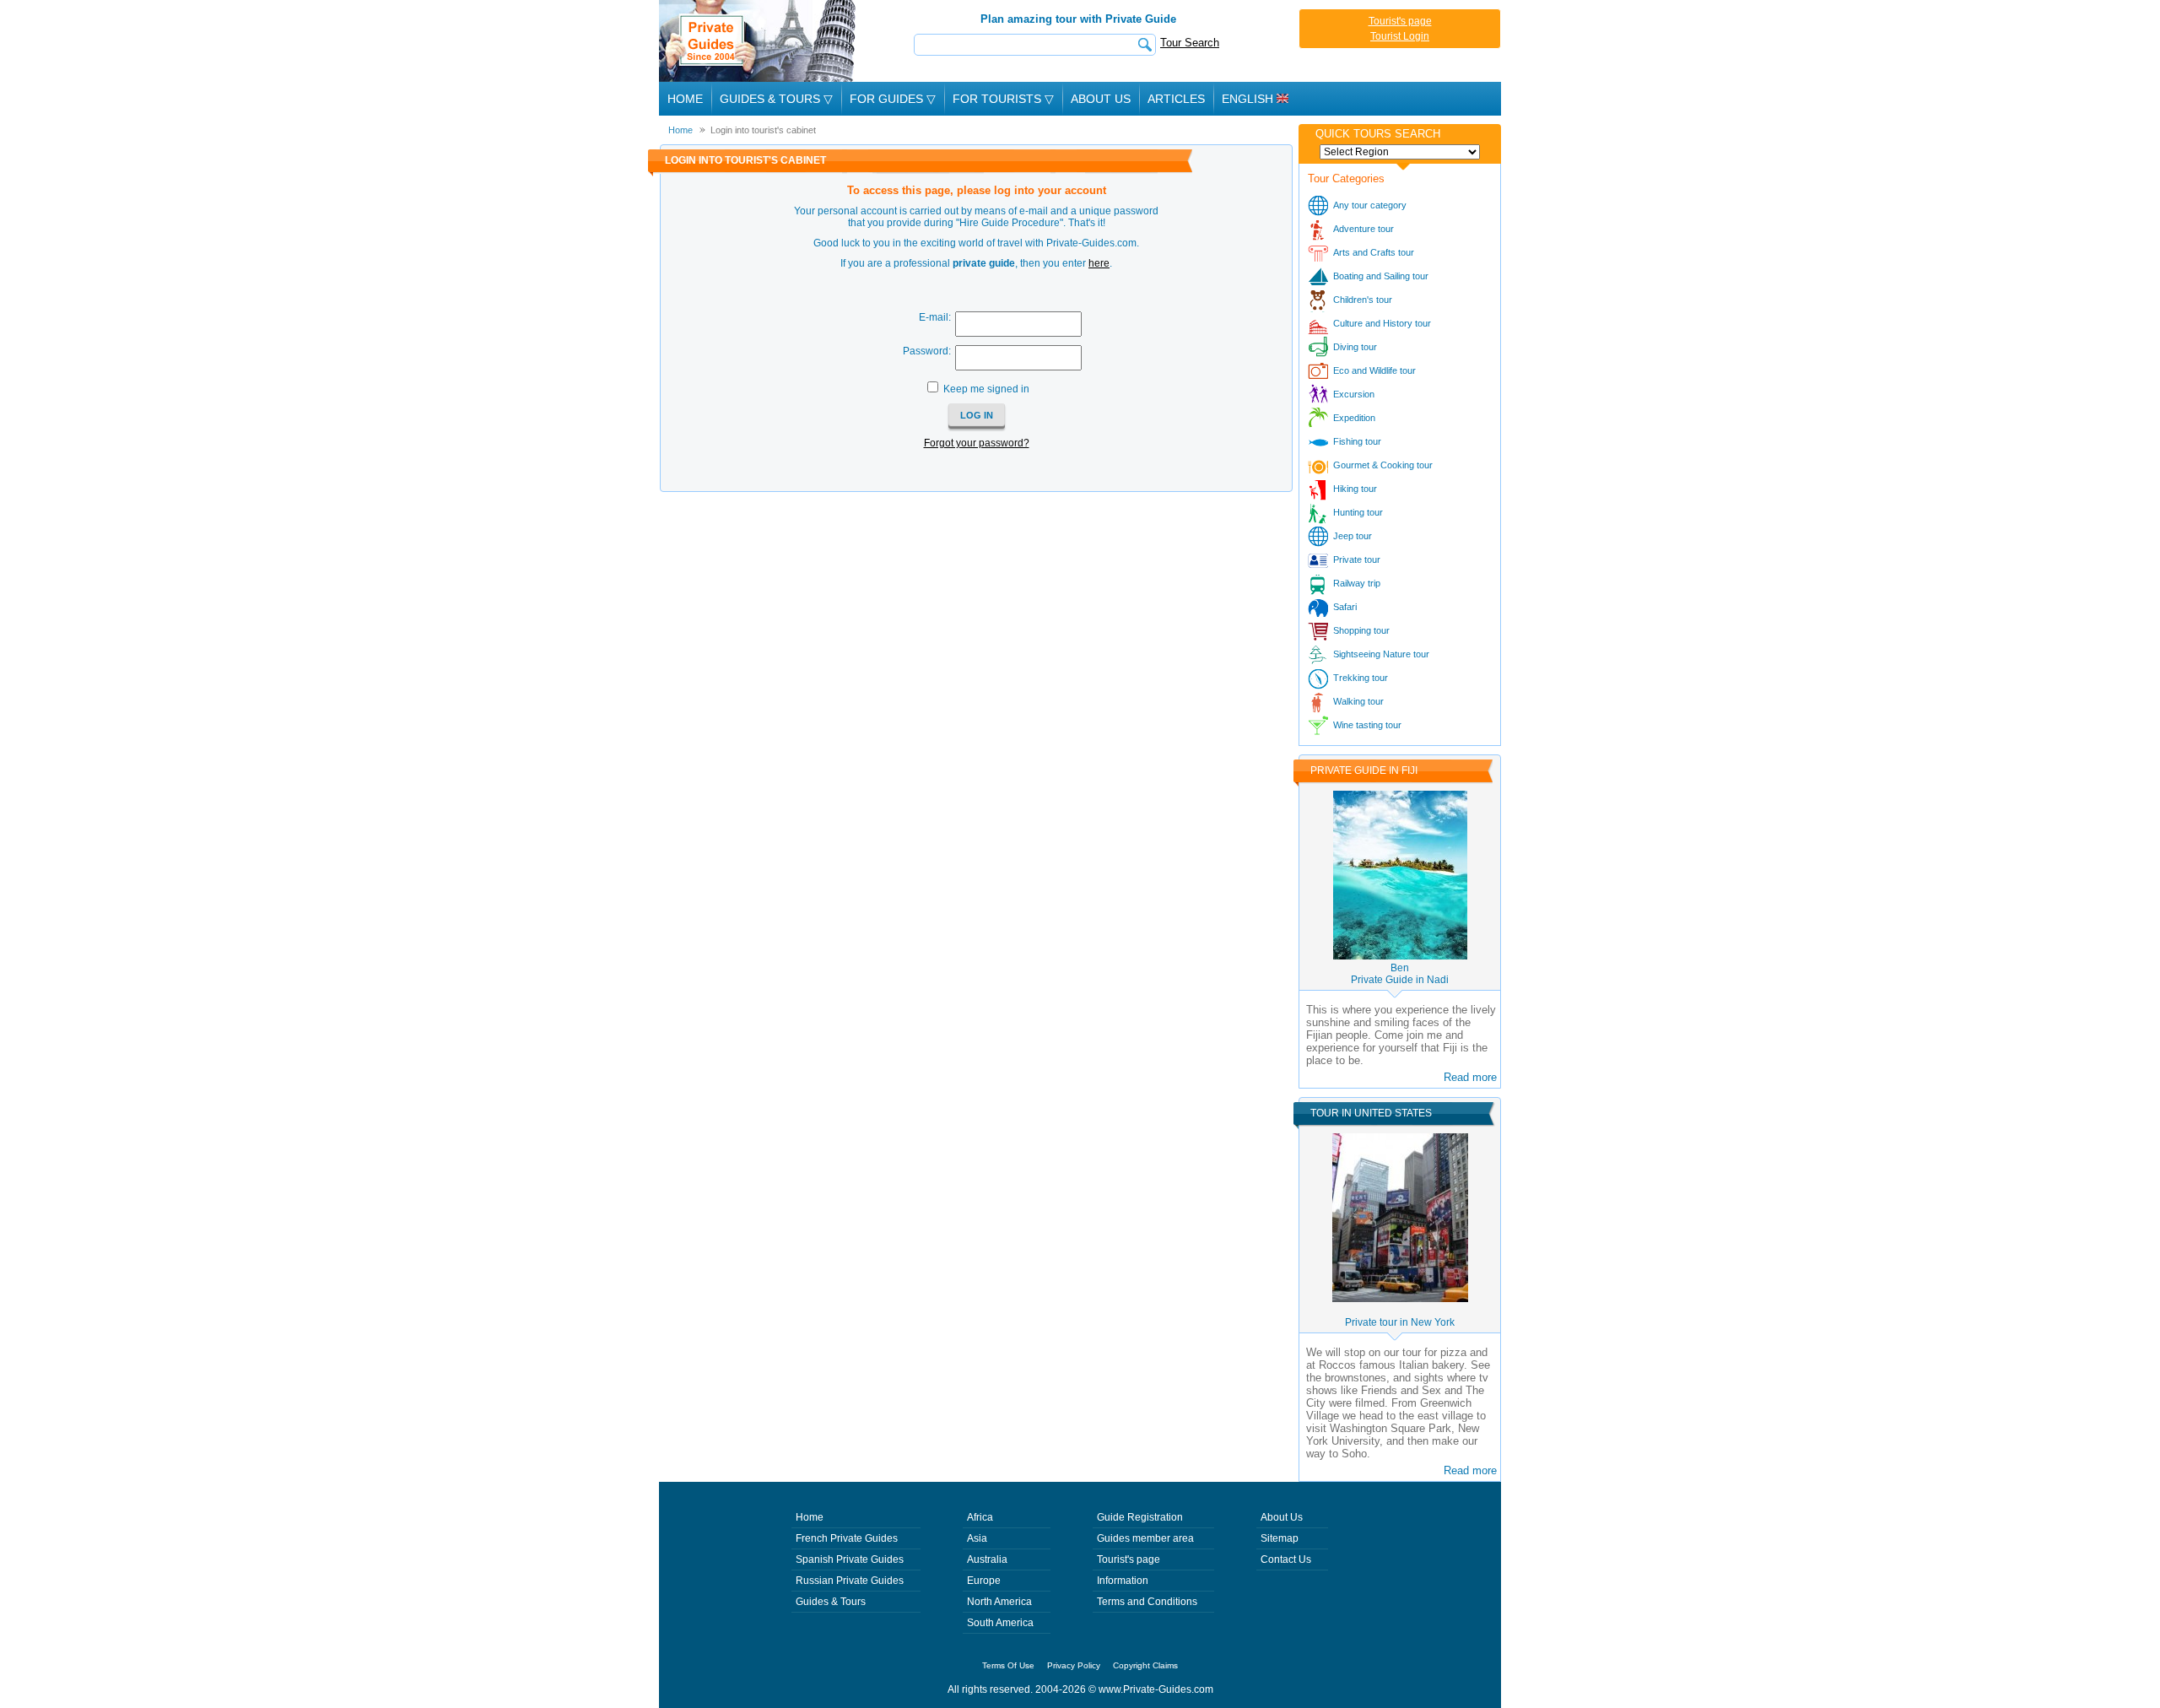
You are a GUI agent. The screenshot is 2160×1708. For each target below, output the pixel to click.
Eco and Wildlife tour (1374, 370)
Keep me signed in (986, 389)
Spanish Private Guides (850, 1559)
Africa (980, 1517)
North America (999, 1602)
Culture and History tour (1382, 323)
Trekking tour (1361, 678)
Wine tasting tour (1367, 725)
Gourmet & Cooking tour (1383, 465)
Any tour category (1370, 205)
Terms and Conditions (1147, 1602)
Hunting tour (1358, 512)
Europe (984, 1581)
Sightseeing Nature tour (1381, 654)
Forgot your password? (977, 443)
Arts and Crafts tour (1374, 252)
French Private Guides (847, 1538)
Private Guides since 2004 (759, 41)
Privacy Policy (1074, 1665)
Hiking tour (1355, 489)
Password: (927, 351)
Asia (977, 1538)
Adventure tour (1363, 229)
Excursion (1354, 394)
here (1099, 263)
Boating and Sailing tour (1381, 276)
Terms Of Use (1008, 1665)
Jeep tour (1353, 536)
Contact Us (1286, 1559)
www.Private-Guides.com (1156, 1689)
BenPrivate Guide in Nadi (1400, 974)
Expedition (1354, 418)
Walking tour (1358, 701)
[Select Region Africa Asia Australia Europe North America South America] (1400, 152)
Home (685, 99)
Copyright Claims (1145, 1665)
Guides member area (1145, 1538)
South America (1000, 1623)
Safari (1345, 607)
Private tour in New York (1400, 1322)
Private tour (1357, 559)
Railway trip (1357, 583)
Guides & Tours (831, 1602)
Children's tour (1363, 300)
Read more (1470, 1077)
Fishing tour (1357, 441)
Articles (1176, 99)
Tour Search (1190, 43)
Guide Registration (1140, 1517)
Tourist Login (1400, 36)
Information (1123, 1581)
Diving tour (1355, 347)
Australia (987, 1559)
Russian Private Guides (850, 1581)
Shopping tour (1361, 630)
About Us (1101, 99)
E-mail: (935, 317)
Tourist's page (1400, 21)
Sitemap (1280, 1538)
